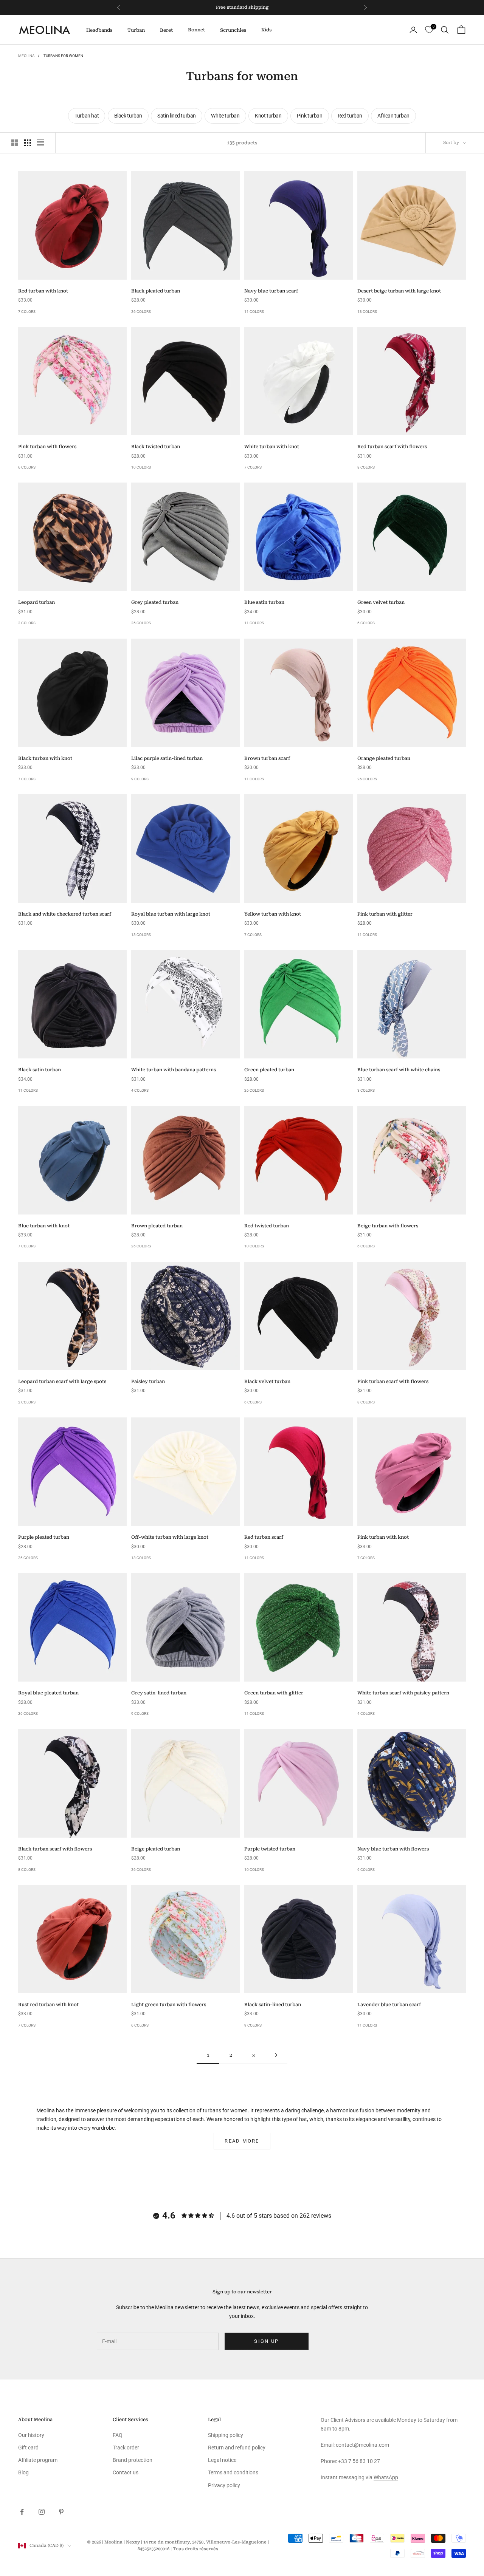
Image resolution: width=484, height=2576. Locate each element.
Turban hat (87, 116)
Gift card (28, 2448)
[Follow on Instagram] (42, 2512)
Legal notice (222, 2460)
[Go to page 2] (276, 2055)
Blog (23, 2472)
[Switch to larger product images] (15, 143)
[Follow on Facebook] (22, 2512)
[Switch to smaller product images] (28, 143)
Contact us (126, 2472)
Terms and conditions (233, 2472)
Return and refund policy (237, 2448)
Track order (126, 2448)
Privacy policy (224, 2485)
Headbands (99, 30)
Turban (136, 30)
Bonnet (196, 30)
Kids (266, 30)
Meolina (26, 56)
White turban (225, 116)
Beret (166, 30)
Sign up (266, 2341)
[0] (429, 30)
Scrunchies (233, 30)
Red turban (350, 116)
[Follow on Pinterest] (61, 2512)
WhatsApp (386, 2477)
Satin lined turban (177, 116)
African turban (393, 116)
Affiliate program (38, 2460)
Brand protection (133, 2460)
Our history (31, 2435)
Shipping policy (226, 2435)
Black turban (128, 116)
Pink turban (310, 116)
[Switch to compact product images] (40, 143)
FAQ (118, 2435)
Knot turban (268, 116)
